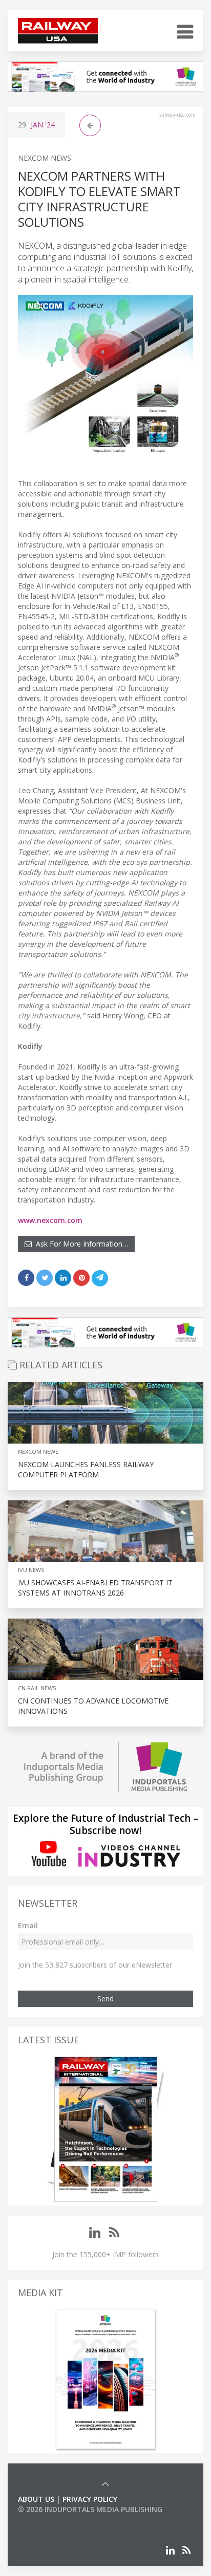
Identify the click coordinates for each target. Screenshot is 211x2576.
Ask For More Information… (80, 1244)
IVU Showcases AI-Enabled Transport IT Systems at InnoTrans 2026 (95, 1588)
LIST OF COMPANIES (53, 2519)
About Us (36, 2499)
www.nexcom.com (50, 1220)
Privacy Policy (90, 2499)
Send (105, 1999)
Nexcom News (45, 158)
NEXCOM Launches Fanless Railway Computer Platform (86, 1469)
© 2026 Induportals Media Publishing (90, 2509)
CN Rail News (37, 1688)
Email (28, 1925)
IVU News (31, 1570)
